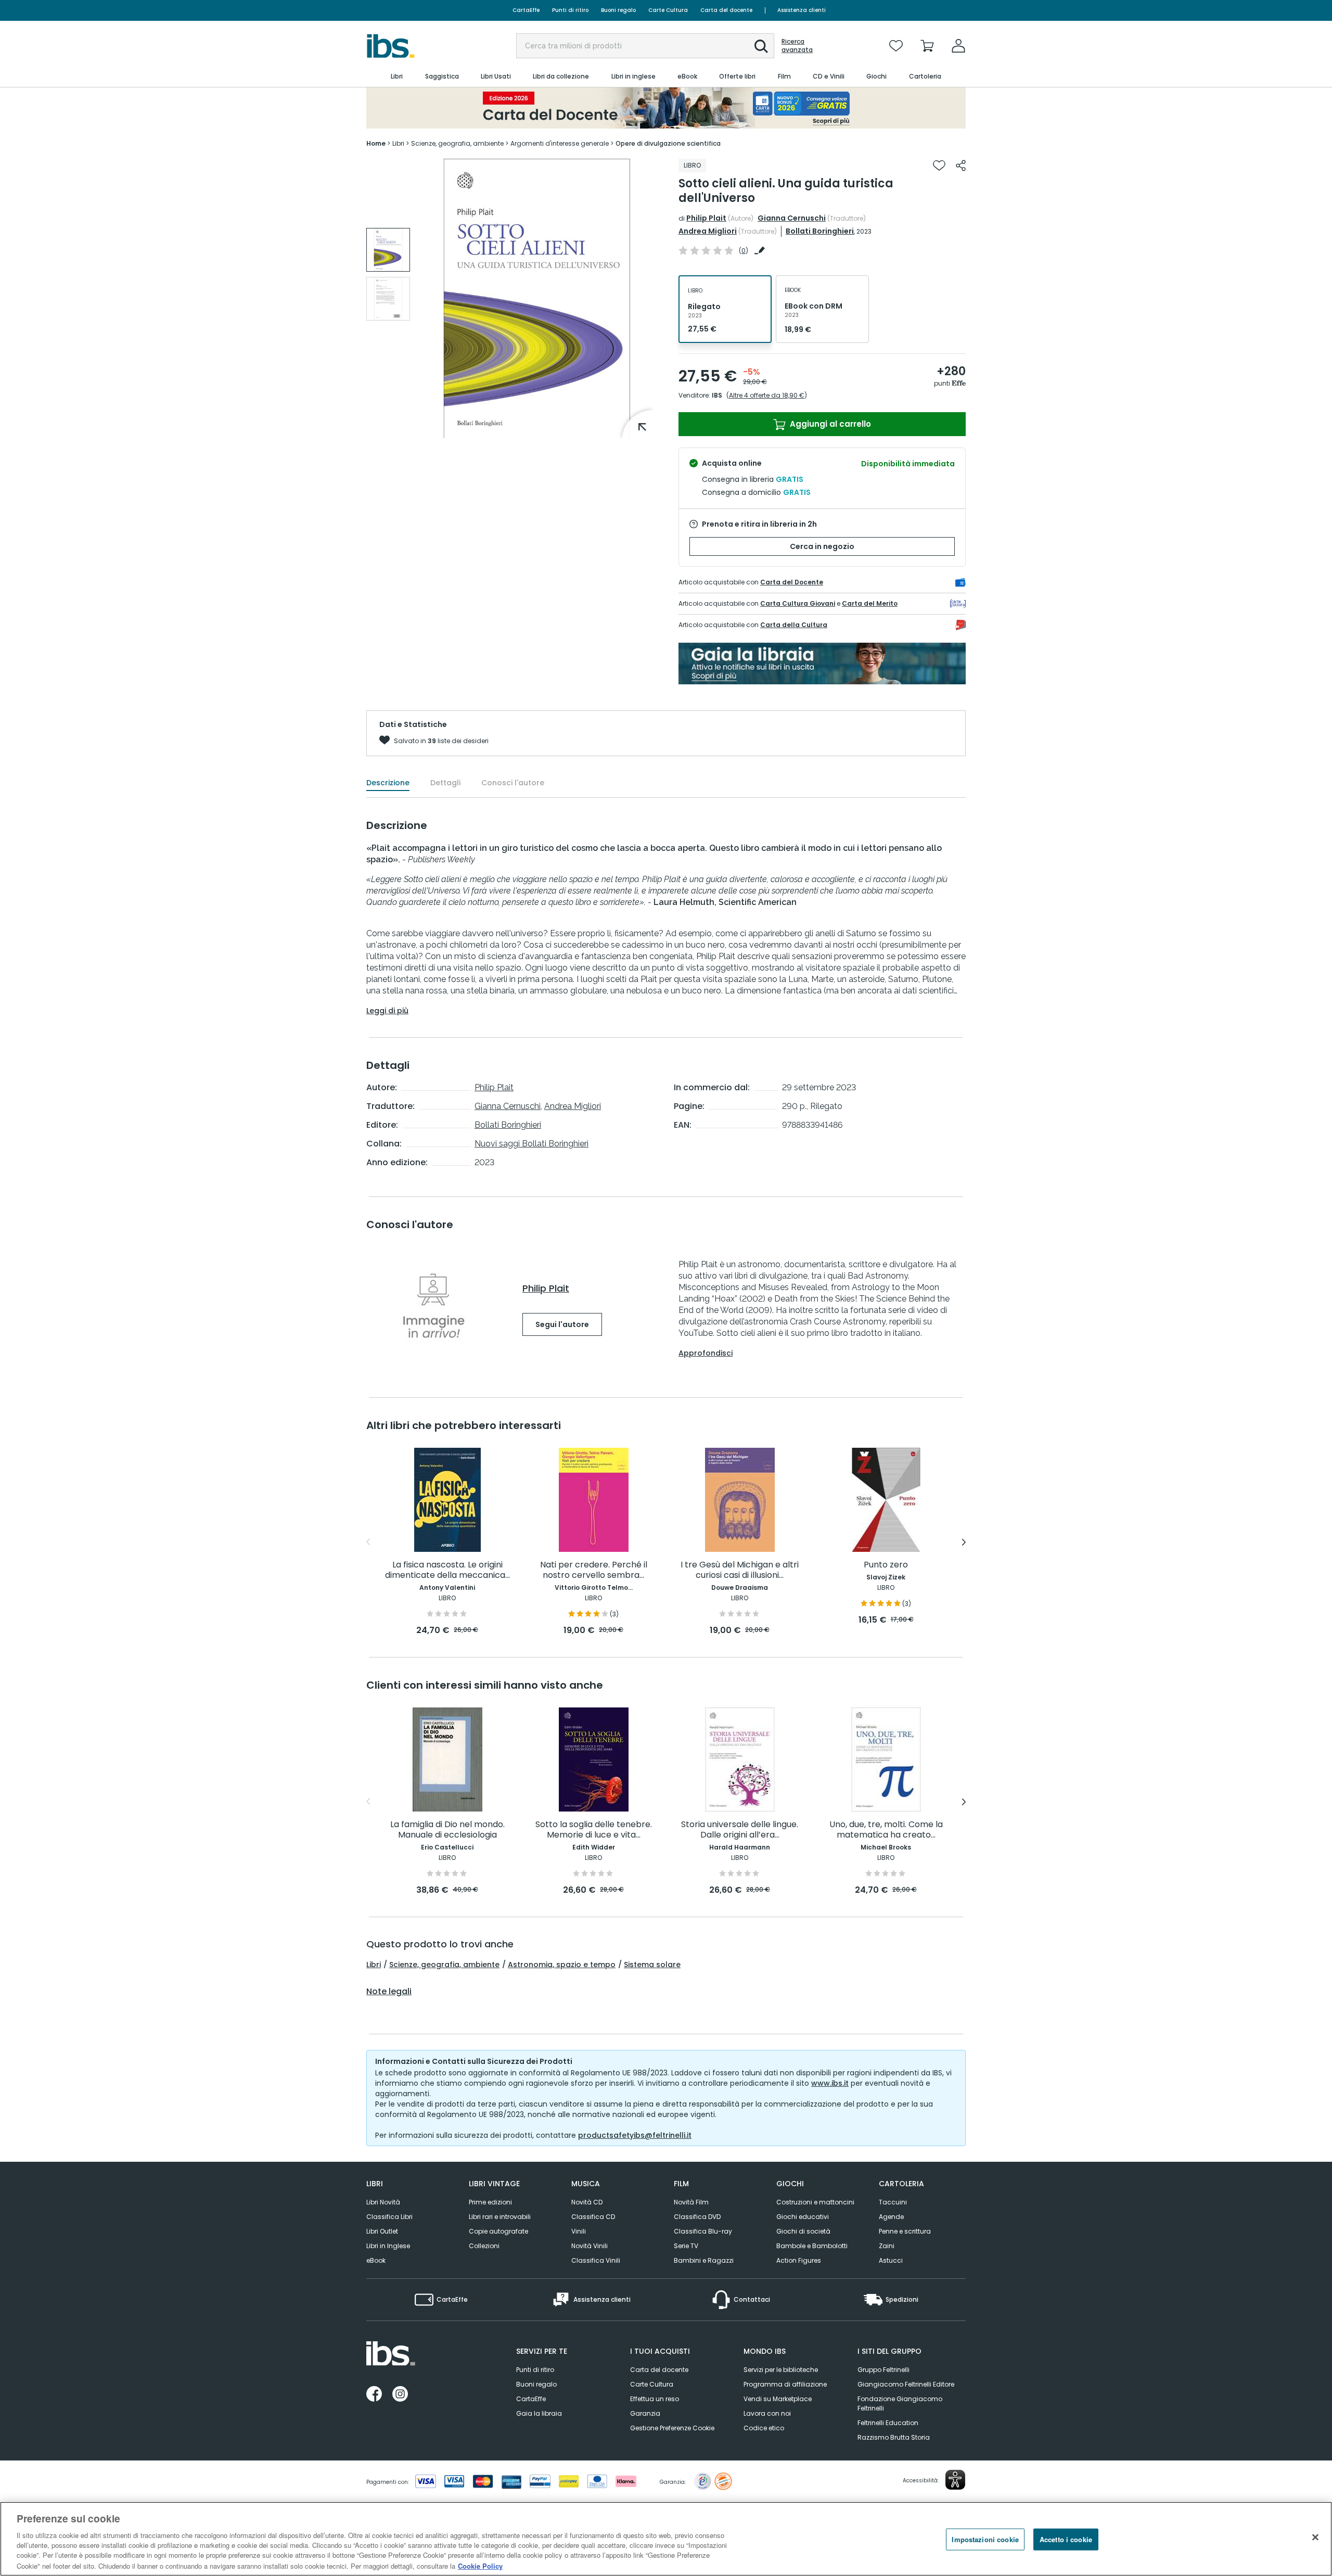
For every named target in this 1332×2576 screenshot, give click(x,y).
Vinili (579, 2231)
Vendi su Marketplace (778, 2399)
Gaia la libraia (539, 2413)
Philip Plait (706, 218)
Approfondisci (706, 1353)
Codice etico (764, 2428)
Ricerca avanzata (797, 46)
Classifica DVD (697, 2217)
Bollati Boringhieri (820, 231)
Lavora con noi (767, 2413)
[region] (666, 2539)
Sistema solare (652, 1965)
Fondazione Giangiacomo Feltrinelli (900, 2403)
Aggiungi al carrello (829, 424)
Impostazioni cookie (985, 2539)
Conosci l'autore (513, 783)
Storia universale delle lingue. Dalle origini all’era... (740, 1830)
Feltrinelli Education (888, 2423)
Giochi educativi (803, 2217)
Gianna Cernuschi (792, 218)
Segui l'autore (562, 1324)
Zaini (887, 2246)
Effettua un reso (655, 2399)
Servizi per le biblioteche (781, 2370)
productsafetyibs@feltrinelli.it (635, 2135)
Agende (891, 2217)
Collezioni (484, 2246)
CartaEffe (526, 10)
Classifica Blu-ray (703, 2231)
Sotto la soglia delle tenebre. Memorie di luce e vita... (594, 1830)
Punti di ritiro (570, 10)
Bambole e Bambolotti (812, 2246)
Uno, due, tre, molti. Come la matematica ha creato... (886, 1830)
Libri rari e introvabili (500, 2217)
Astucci (891, 2260)
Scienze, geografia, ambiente (444, 1965)
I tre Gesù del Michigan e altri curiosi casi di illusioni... (740, 1570)
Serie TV (686, 2246)
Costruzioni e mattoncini (815, 2202)
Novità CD (587, 2202)
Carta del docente (726, 10)
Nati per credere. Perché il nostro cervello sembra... (594, 1570)
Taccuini (893, 2202)
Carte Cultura (668, 10)
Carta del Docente (792, 582)
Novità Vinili (590, 2246)
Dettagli (445, 783)
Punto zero (886, 1565)
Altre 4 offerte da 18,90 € (767, 395)
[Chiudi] (1315, 2537)
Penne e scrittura (905, 2231)
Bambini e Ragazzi (704, 2260)
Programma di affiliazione (785, 2384)
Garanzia (645, 2413)
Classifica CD (593, 2217)
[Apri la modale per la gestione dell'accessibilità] (955, 2480)
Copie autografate (498, 2231)
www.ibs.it (830, 2083)
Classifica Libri (389, 2217)
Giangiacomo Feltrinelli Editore (906, 2384)
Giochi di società (803, 2231)
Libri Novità (383, 2202)
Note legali (389, 1992)
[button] (761, 46)
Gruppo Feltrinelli (883, 2370)
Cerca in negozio (822, 546)
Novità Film (691, 2202)
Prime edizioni (490, 2202)
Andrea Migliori (708, 231)
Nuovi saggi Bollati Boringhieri (531, 1144)
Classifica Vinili (596, 2260)
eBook (376, 2260)
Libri (374, 1965)
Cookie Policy (480, 2565)
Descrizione (388, 783)
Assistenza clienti (802, 10)
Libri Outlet (382, 2231)
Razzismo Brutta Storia (894, 2437)
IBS (717, 395)
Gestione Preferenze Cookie (672, 2428)
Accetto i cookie (1066, 2539)
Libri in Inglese (388, 2246)
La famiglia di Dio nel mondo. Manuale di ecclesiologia (447, 1830)
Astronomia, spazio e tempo (562, 1965)
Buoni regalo (618, 10)
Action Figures (799, 2260)
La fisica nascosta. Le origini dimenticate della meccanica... (447, 1570)
